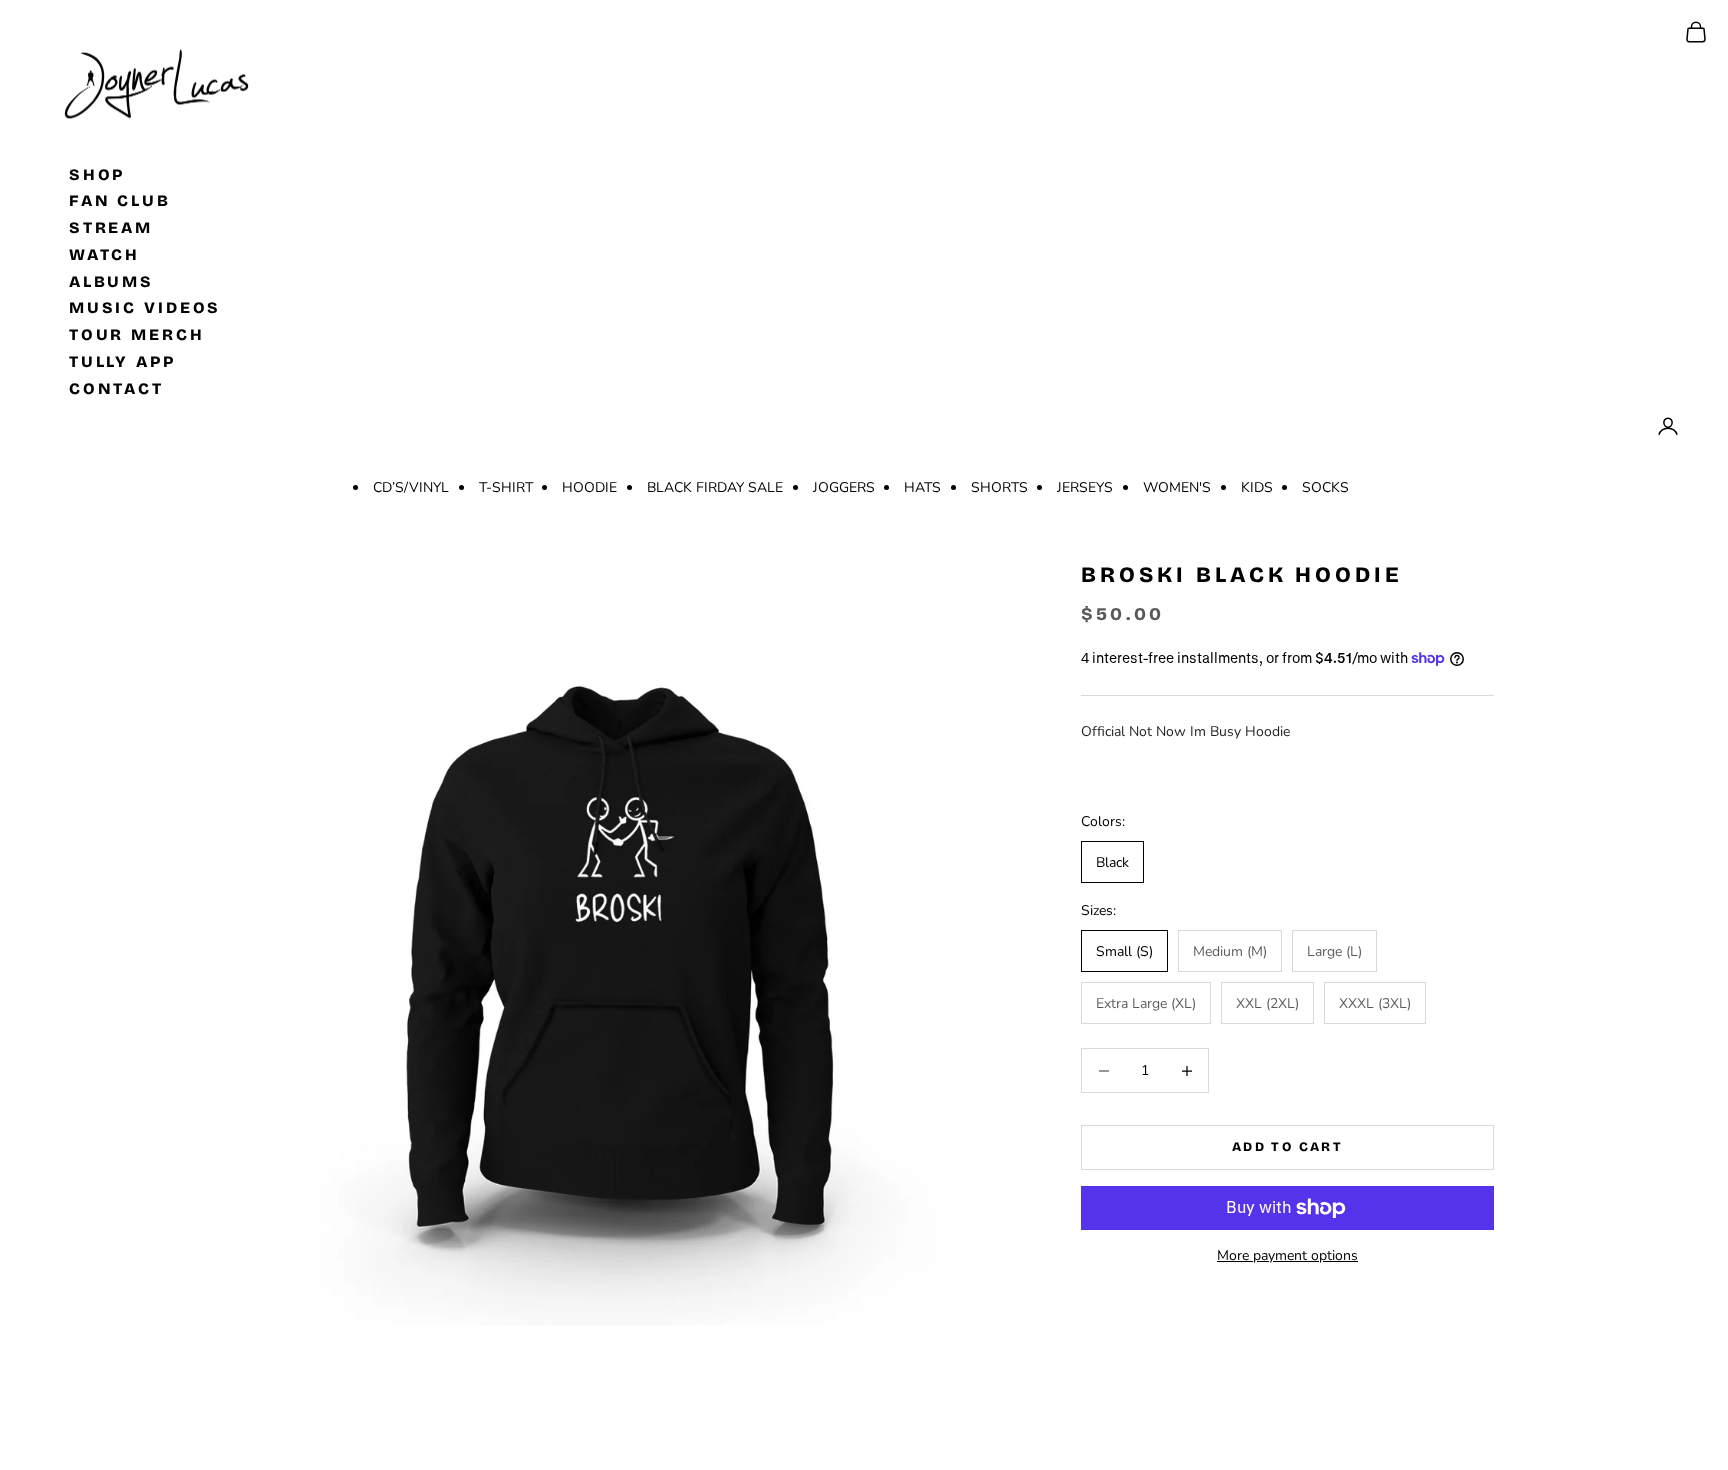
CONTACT (116, 387)
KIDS (1257, 487)
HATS (922, 487)
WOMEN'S (1177, 487)
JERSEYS (1085, 487)
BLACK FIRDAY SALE (715, 487)
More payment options (1287, 1255)
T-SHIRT (506, 487)
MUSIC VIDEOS (145, 307)
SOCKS (1325, 487)
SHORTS (999, 487)
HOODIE (589, 487)
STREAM (111, 227)
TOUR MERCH (137, 334)
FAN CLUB (120, 200)
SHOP (97, 173)
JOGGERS (844, 487)
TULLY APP (122, 361)
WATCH (104, 253)
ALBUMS (111, 280)
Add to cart (1287, 1147)
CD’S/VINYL (411, 487)
